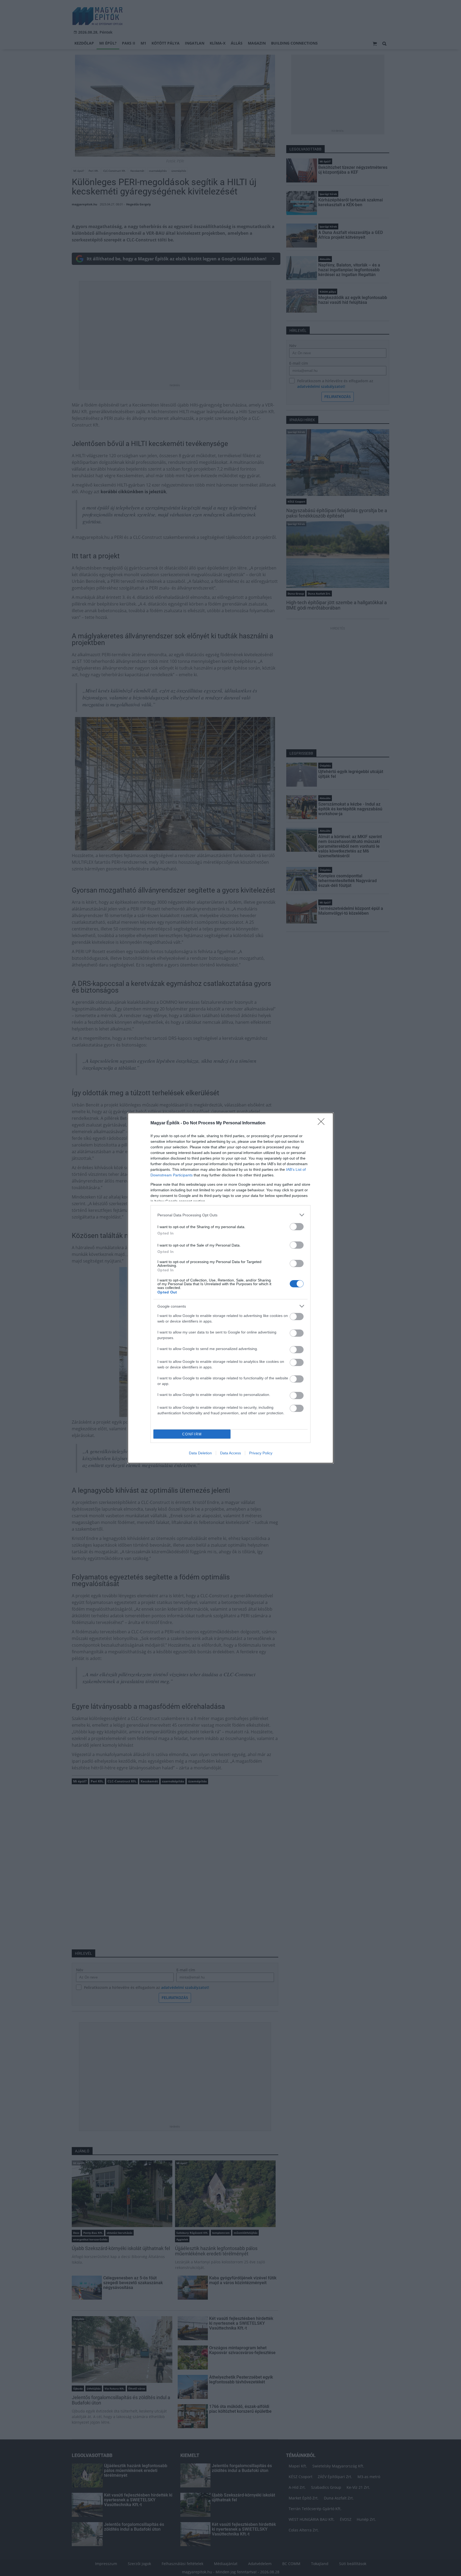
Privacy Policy (261, 1453)
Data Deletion (200, 1453)
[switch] (297, 1227)
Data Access (230, 1453)
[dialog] (230, 1288)
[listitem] (230, 1215)
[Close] (323, 1123)
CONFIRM (192, 1434)
